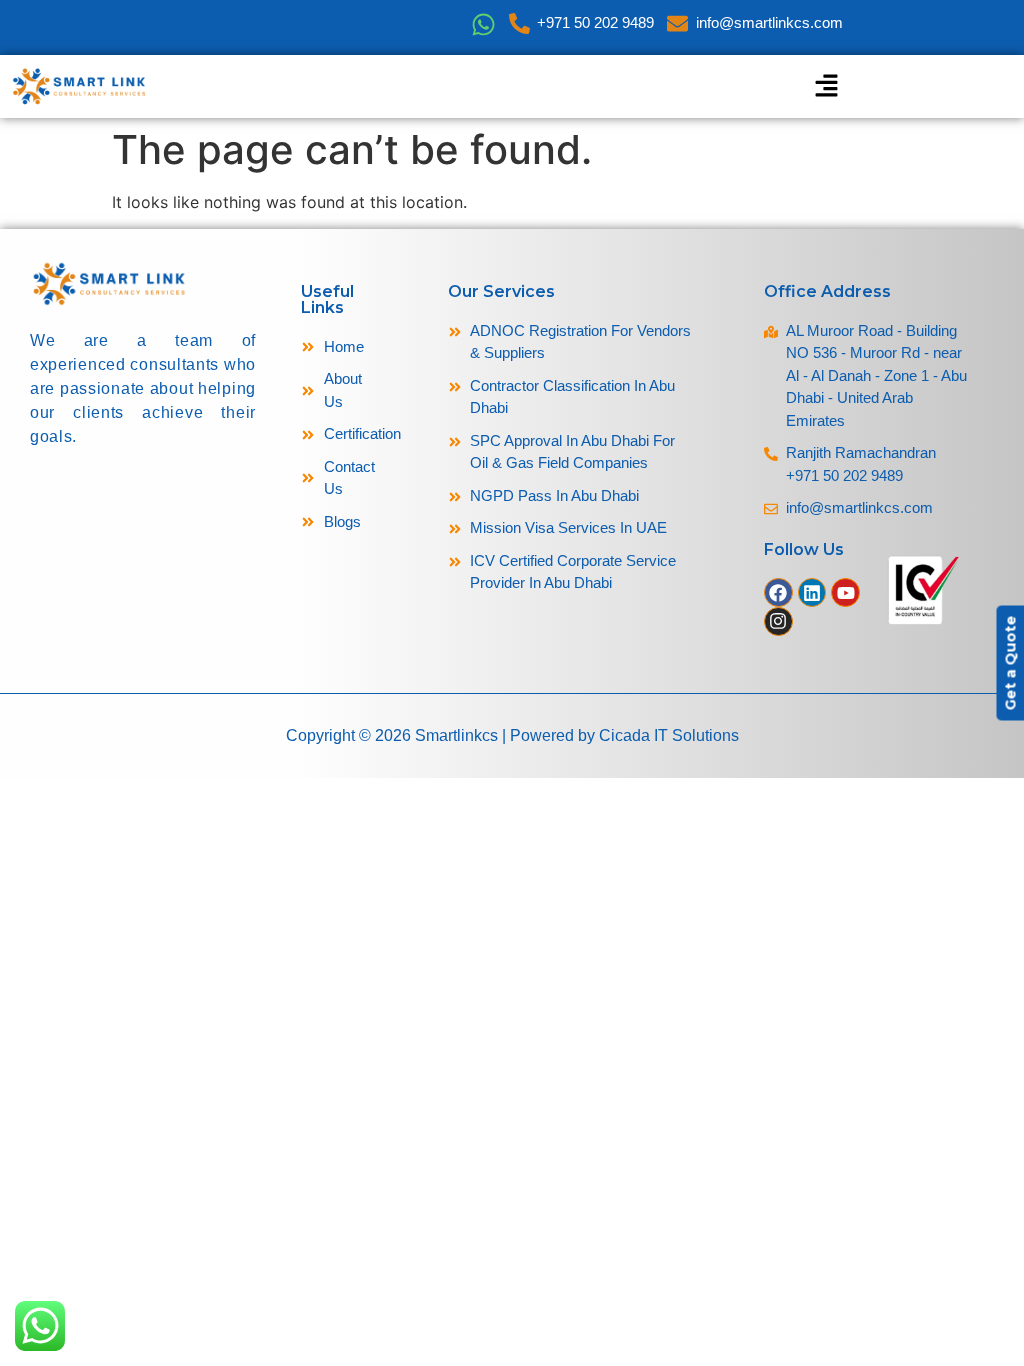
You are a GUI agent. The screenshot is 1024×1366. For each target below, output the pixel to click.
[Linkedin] (812, 592)
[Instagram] (778, 621)
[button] (826, 86)
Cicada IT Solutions (669, 735)
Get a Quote (1010, 662)
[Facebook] (778, 592)
